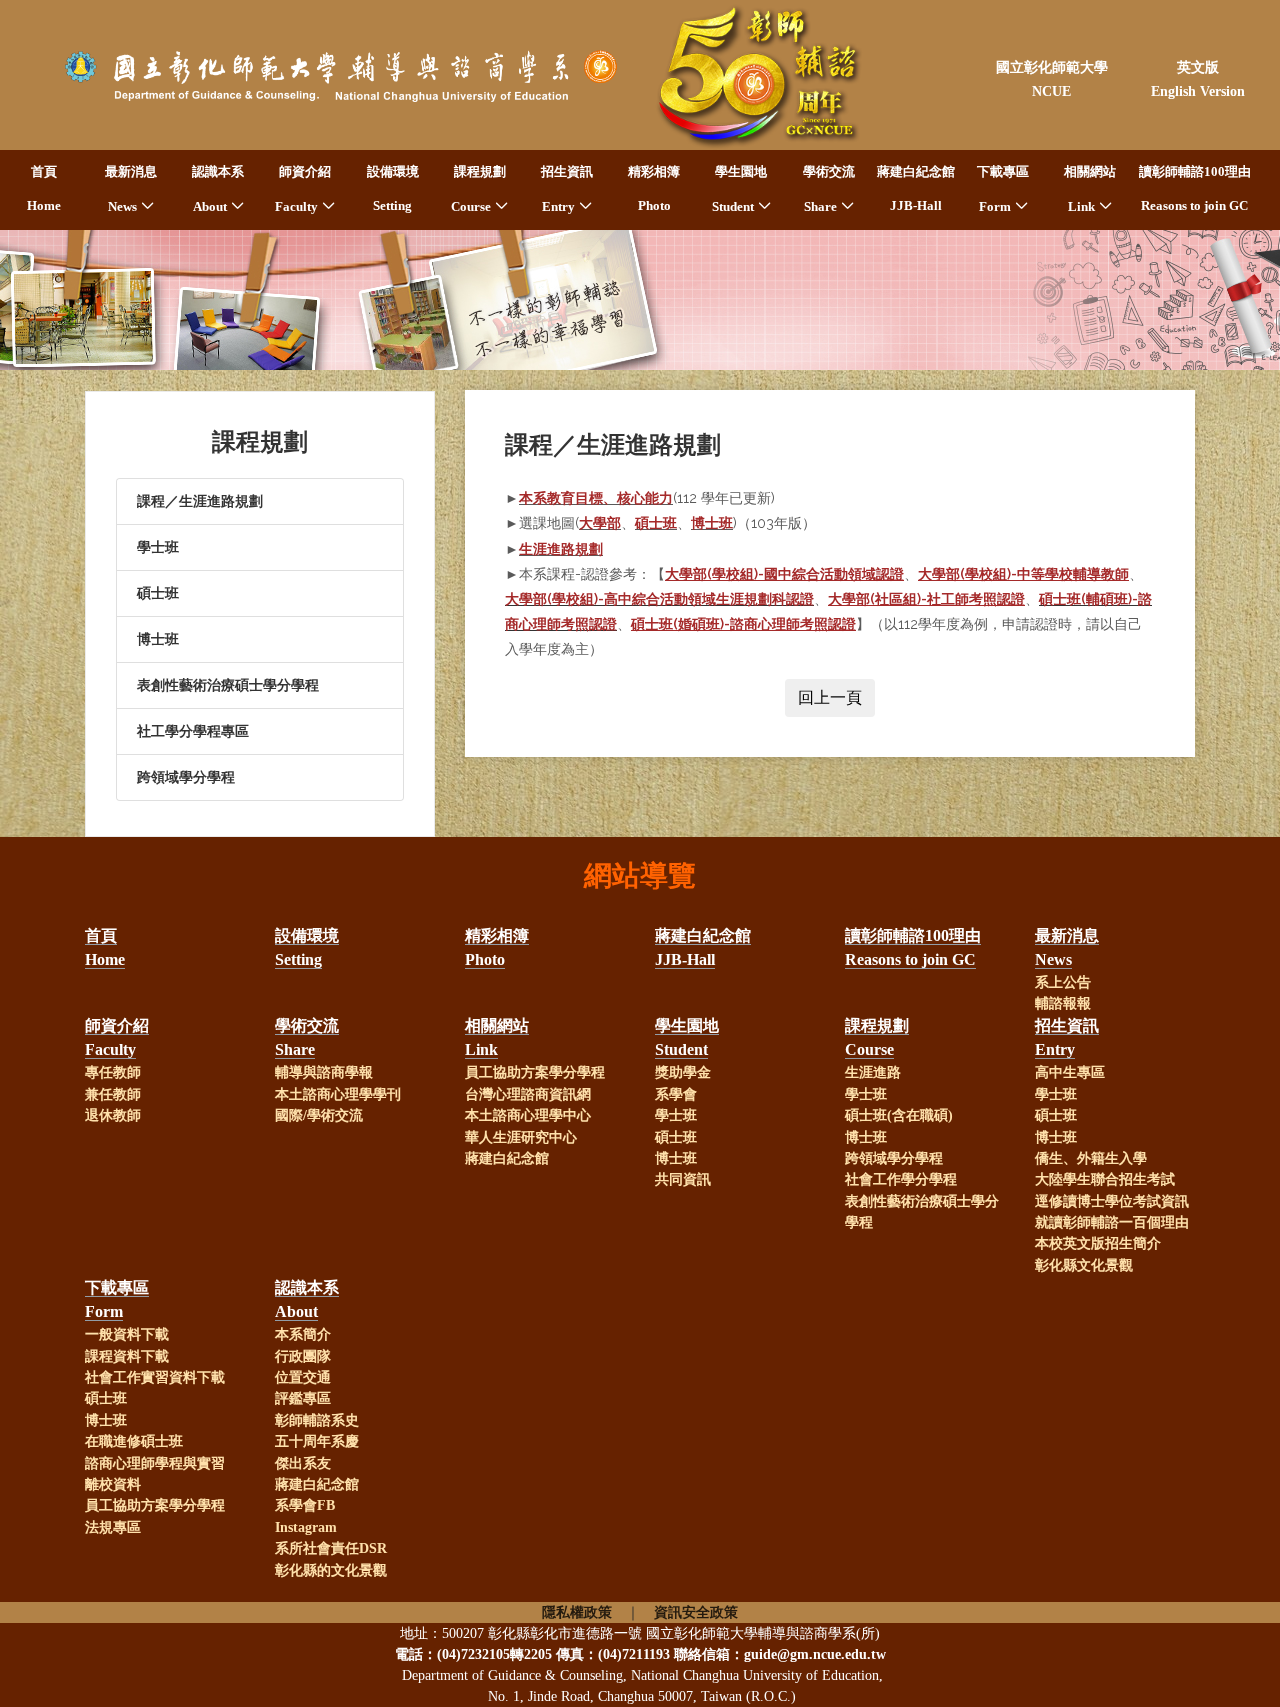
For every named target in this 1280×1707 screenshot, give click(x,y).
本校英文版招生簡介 (1098, 1243)
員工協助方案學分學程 (535, 1072)
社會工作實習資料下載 (155, 1377)
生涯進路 (873, 1072)
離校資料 (113, 1484)
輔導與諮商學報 (324, 1072)
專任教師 (113, 1072)
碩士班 (158, 593)
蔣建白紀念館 (507, 1158)
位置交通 (303, 1377)
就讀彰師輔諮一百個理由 (1112, 1222)
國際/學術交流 (319, 1115)
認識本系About (218, 189)
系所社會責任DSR (331, 1548)
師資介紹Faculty (303, 189)
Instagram (306, 1527)
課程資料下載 (127, 1356)
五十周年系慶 (317, 1441)
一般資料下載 (127, 1334)
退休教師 (113, 1115)
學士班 (158, 547)
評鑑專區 (303, 1398)
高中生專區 (1070, 1072)
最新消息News (131, 189)
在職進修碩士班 (134, 1441)
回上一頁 (830, 697)
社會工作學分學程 (901, 1179)
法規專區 (113, 1527)
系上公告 (1063, 982)
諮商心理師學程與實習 (155, 1463)
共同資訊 (683, 1179)
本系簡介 (303, 1334)
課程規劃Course (478, 189)
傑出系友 (303, 1463)
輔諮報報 (1063, 1003)
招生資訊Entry (567, 189)
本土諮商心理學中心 (528, 1115)
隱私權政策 (577, 1612)
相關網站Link (1090, 189)
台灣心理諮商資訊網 (528, 1094)
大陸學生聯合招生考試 (1105, 1179)
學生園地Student (740, 189)
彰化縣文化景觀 (1084, 1265)
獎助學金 (683, 1072)
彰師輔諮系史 (317, 1420)
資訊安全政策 (696, 1612)
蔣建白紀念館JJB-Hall (916, 188)
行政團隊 (303, 1356)
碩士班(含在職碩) (899, 1115)
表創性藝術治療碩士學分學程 (228, 685)
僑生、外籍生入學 (1091, 1158)
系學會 (676, 1094)
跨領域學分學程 (186, 777)
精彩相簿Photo (654, 188)
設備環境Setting (393, 188)
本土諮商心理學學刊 (338, 1094)
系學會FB (305, 1505)
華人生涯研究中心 (521, 1137)
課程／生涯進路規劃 (200, 501)
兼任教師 (113, 1094)
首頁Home (44, 188)
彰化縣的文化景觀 (331, 1570)
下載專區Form (1003, 189)
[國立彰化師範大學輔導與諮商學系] (327, 75)
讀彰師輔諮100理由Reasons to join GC (1195, 188)
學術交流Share (829, 189)
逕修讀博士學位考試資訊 (1112, 1201)
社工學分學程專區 (193, 731)
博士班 (158, 639)
